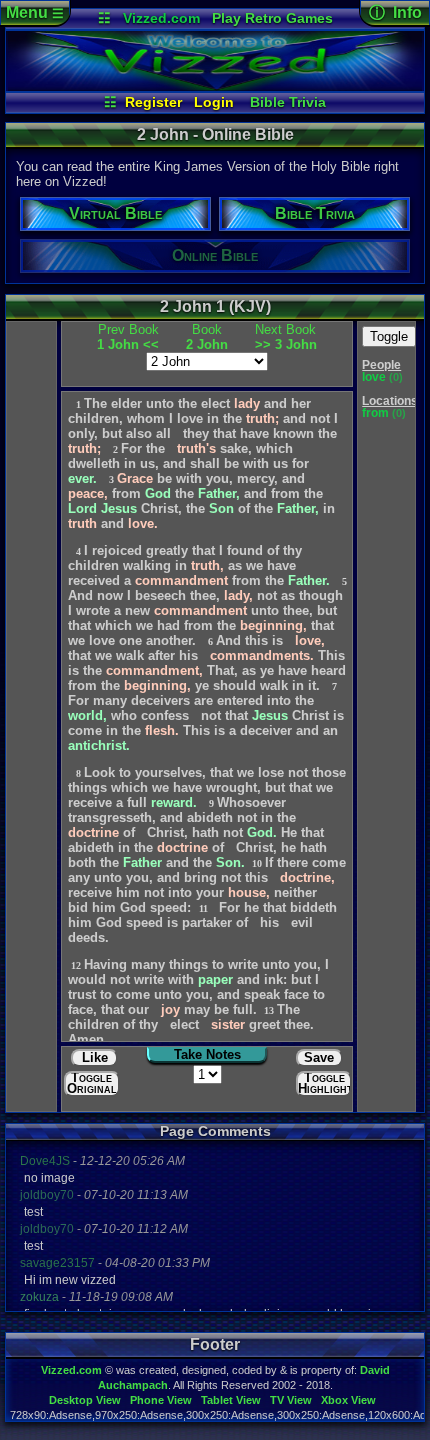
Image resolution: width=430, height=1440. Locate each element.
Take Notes (207, 1054)
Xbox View (348, 1400)
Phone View (161, 1400)
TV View (291, 1400)
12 (76, 965)
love (375, 377)
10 (257, 863)
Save (319, 1057)
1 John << (128, 337)
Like (95, 1057)
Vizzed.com (161, 18)
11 (203, 908)
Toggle (389, 336)
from (377, 413)
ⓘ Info (395, 12)
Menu (35, 12)
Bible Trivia (288, 102)
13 (269, 1010)
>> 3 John (286, 337)
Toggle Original (92, 1083)
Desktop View (85, 1400)
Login (214, 102)
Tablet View (231, 1400)
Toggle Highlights (325, 1083)
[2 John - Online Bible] (215, 86)
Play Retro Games (272, 18)
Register (153, 102)
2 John (207, 337)
